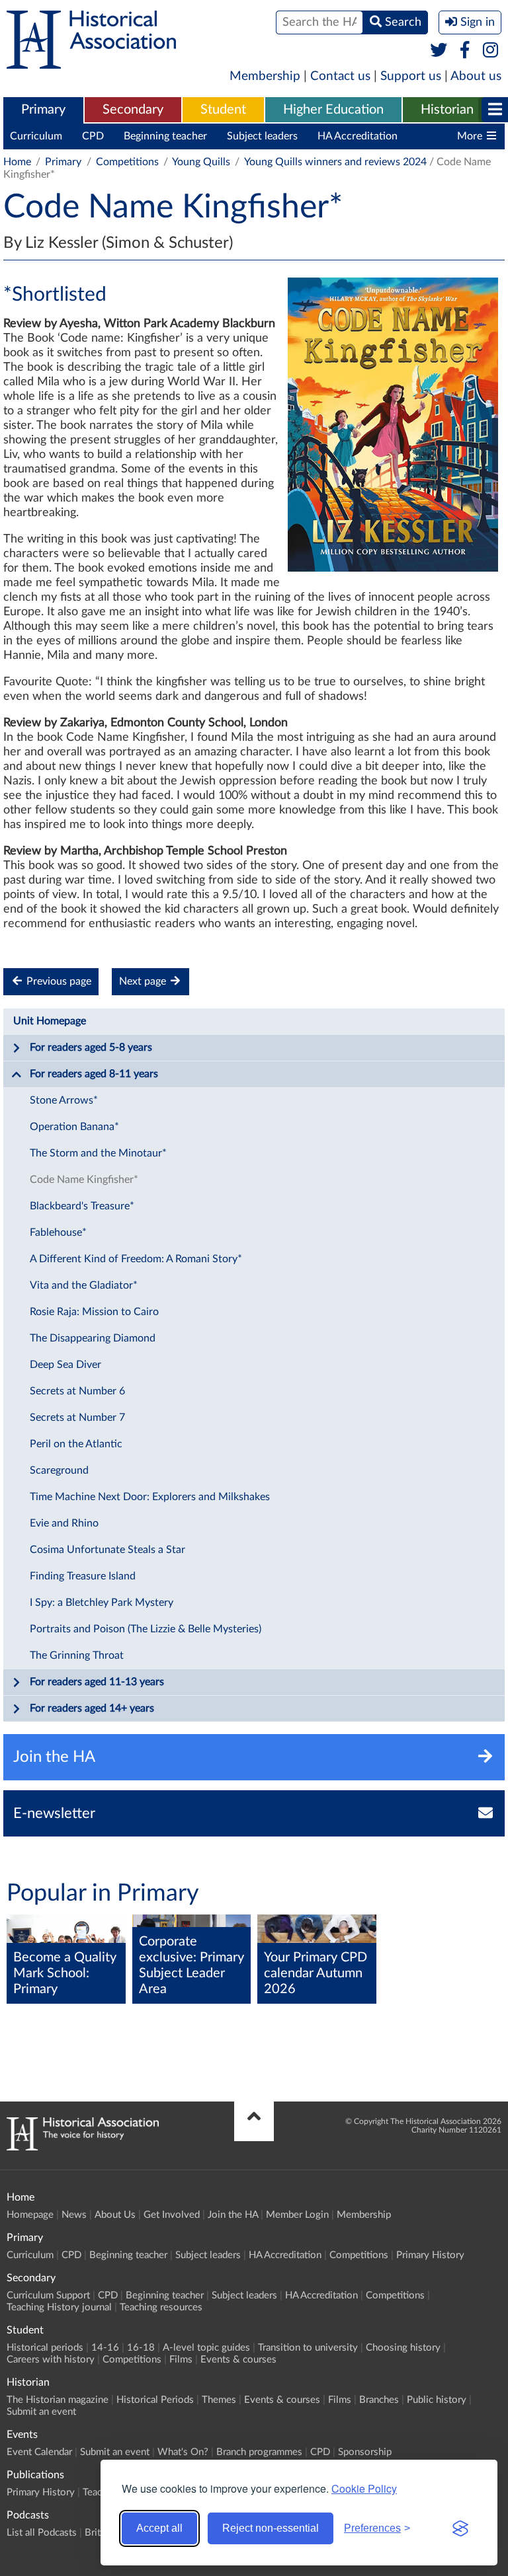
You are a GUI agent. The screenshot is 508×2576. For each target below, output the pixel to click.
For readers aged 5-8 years (91, 1047)
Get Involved (172, 2215)
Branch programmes (259, 2452)
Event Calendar (39, 2452)
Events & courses (238, 2360)
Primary (43, 110)
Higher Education (333, 110)
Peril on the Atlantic (76, 1444)
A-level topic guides (206, 2348)
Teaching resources (161, 2307)
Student (223, 110)
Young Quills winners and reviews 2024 (335, 162)
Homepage (30, 2215)
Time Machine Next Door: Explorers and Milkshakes (150, 1497)
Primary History (430, 2255)
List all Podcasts (42, 2533)
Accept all (159, 2528)
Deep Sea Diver (65, 1365)
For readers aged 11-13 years (97, 1682)
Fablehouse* (58, 1232)
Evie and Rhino (64, 1523)
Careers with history (51, 2360)
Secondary (133, 110)
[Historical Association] (91, 62)
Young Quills (201, 162)
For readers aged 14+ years (92, 1708)
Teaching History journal (59, 2307)
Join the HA (233, 2215)
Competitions (127, 162)
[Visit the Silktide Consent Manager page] (460, 2528)
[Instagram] (491, 51)
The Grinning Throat (77, 1655)
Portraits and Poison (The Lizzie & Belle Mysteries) (146, 1629)
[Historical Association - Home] (83, 2147)
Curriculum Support (48, 2295)
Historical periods (45, 2348)
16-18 (141, 2348)
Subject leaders (262, 136)
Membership (265, 76)
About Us (115, 2215)
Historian (447, 110)
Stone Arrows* (64, 1100)
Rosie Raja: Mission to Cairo (94, 1312)
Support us (411, 76)
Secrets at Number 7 (77, 1418)
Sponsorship (365, 2452)
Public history (437, 2400)
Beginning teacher (165, 136)
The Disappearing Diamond (93, 1338)
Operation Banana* (74, 1127)
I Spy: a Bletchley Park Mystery (102, 1603)
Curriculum (36, 136)
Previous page (58, 981)
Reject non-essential (271, 2528)
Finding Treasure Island (83, 1576)
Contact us (340, 76)
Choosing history (403, 2348)
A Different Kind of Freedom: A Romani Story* (136, 1259)
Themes (219, 2400)
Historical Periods (155, 2400)
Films (181, 2360)
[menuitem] (43, 110)
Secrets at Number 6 (77, 1391)
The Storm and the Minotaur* (98, 1153)
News (74, 2215)
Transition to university (308, 2348)
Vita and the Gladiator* (84, 1285)
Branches (379, 2400)
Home (17, 162)
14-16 (105, 2348)
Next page (144, 981)
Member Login (297, 2215)
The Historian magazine (58, 2400)
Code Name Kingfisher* (84, 1180)
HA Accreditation (358, 136)
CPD (93, 136)
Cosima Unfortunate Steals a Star (107, 1550)
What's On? (183, 2452)
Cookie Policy (364, 2488)
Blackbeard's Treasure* (82, 1206)
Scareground (59, 1470)
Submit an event (41, 2412)
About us (476, 76)
